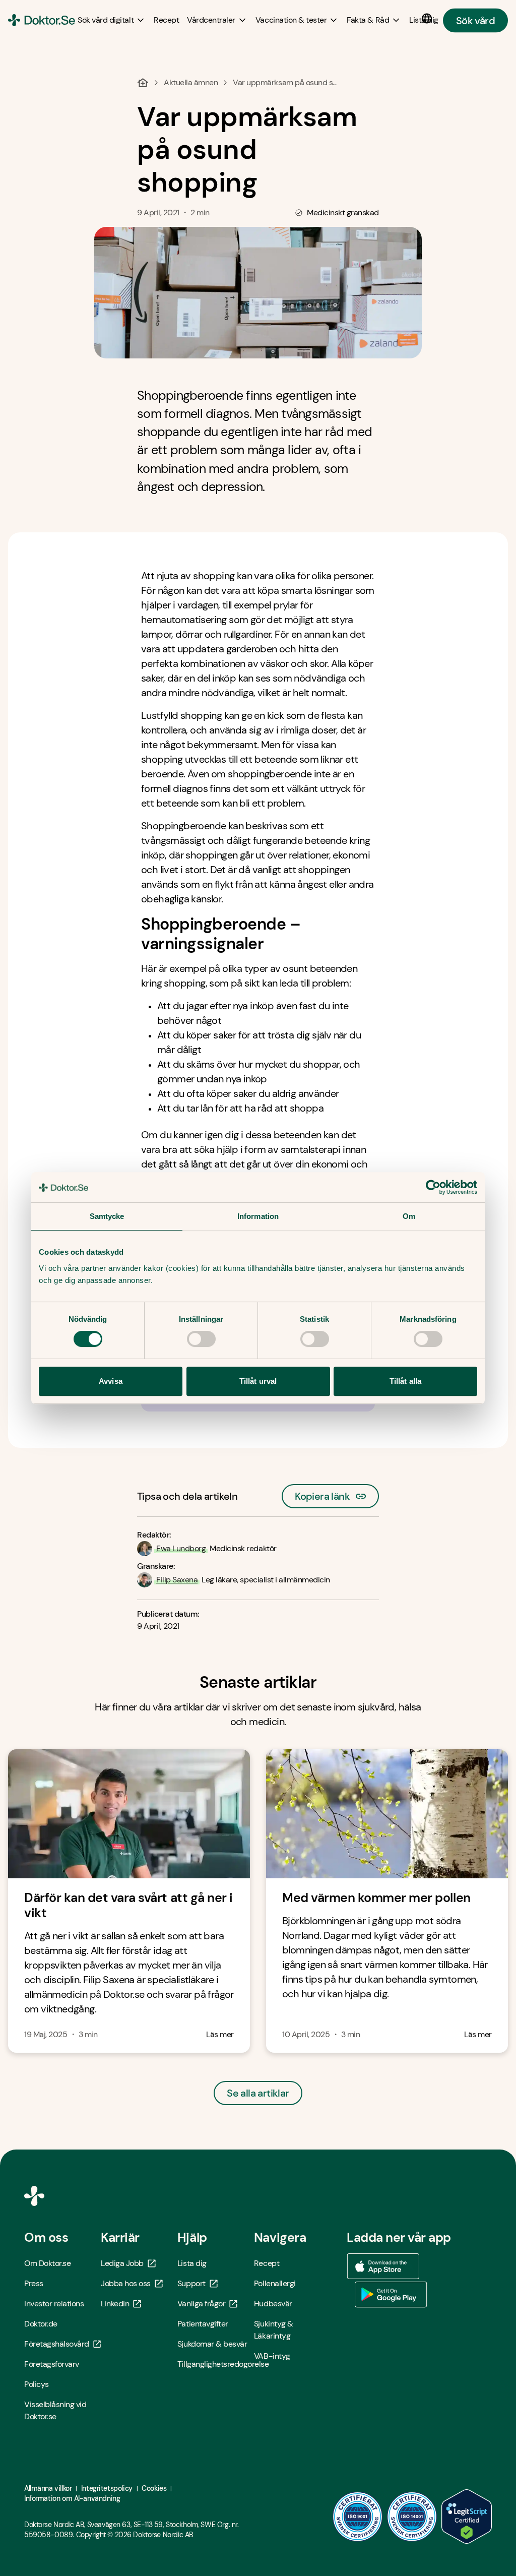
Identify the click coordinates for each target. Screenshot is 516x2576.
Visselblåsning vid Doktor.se (55, 2410)
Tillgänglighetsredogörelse (216, 2364)
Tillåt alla (405, 1381)
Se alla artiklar (258, 2093)
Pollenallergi (275, 2283)
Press (34, 2283)
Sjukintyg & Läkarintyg (274, 2330)
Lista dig (192, 2263)
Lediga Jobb (122, 2263)
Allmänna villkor (48, 2488)
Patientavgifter (203, 2324)
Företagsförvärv (52, 2364)
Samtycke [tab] (107, 1216)
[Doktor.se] (42, 20)
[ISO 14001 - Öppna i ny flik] (412, 2517)
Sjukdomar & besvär (212, 2344)
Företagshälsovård (57, 2344)
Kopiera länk (322, 1493)
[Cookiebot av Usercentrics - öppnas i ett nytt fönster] (433, 1187)
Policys (37, 2384)
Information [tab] (258, 1216)
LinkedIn (115, 2304)
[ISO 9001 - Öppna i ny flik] (358, 2517)
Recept (267, 2263)
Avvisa (111, 1381)
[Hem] (143, 83)
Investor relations (54, 2304)
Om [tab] (409, 1216)
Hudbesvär (273, 2304)
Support (191, 2283)
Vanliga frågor (201, 2304)
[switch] (201, 1339)
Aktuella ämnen (191, 82)
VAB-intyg (272, 2356)
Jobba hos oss (126, 2283)
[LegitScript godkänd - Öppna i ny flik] (467, 2517)
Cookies (154, 2488)
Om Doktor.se (47, 2263)
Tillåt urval (258, 1381)
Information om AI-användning (72, 2498)
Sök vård (475, 20)
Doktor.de (41, 2324)
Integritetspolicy (107, 2488)
